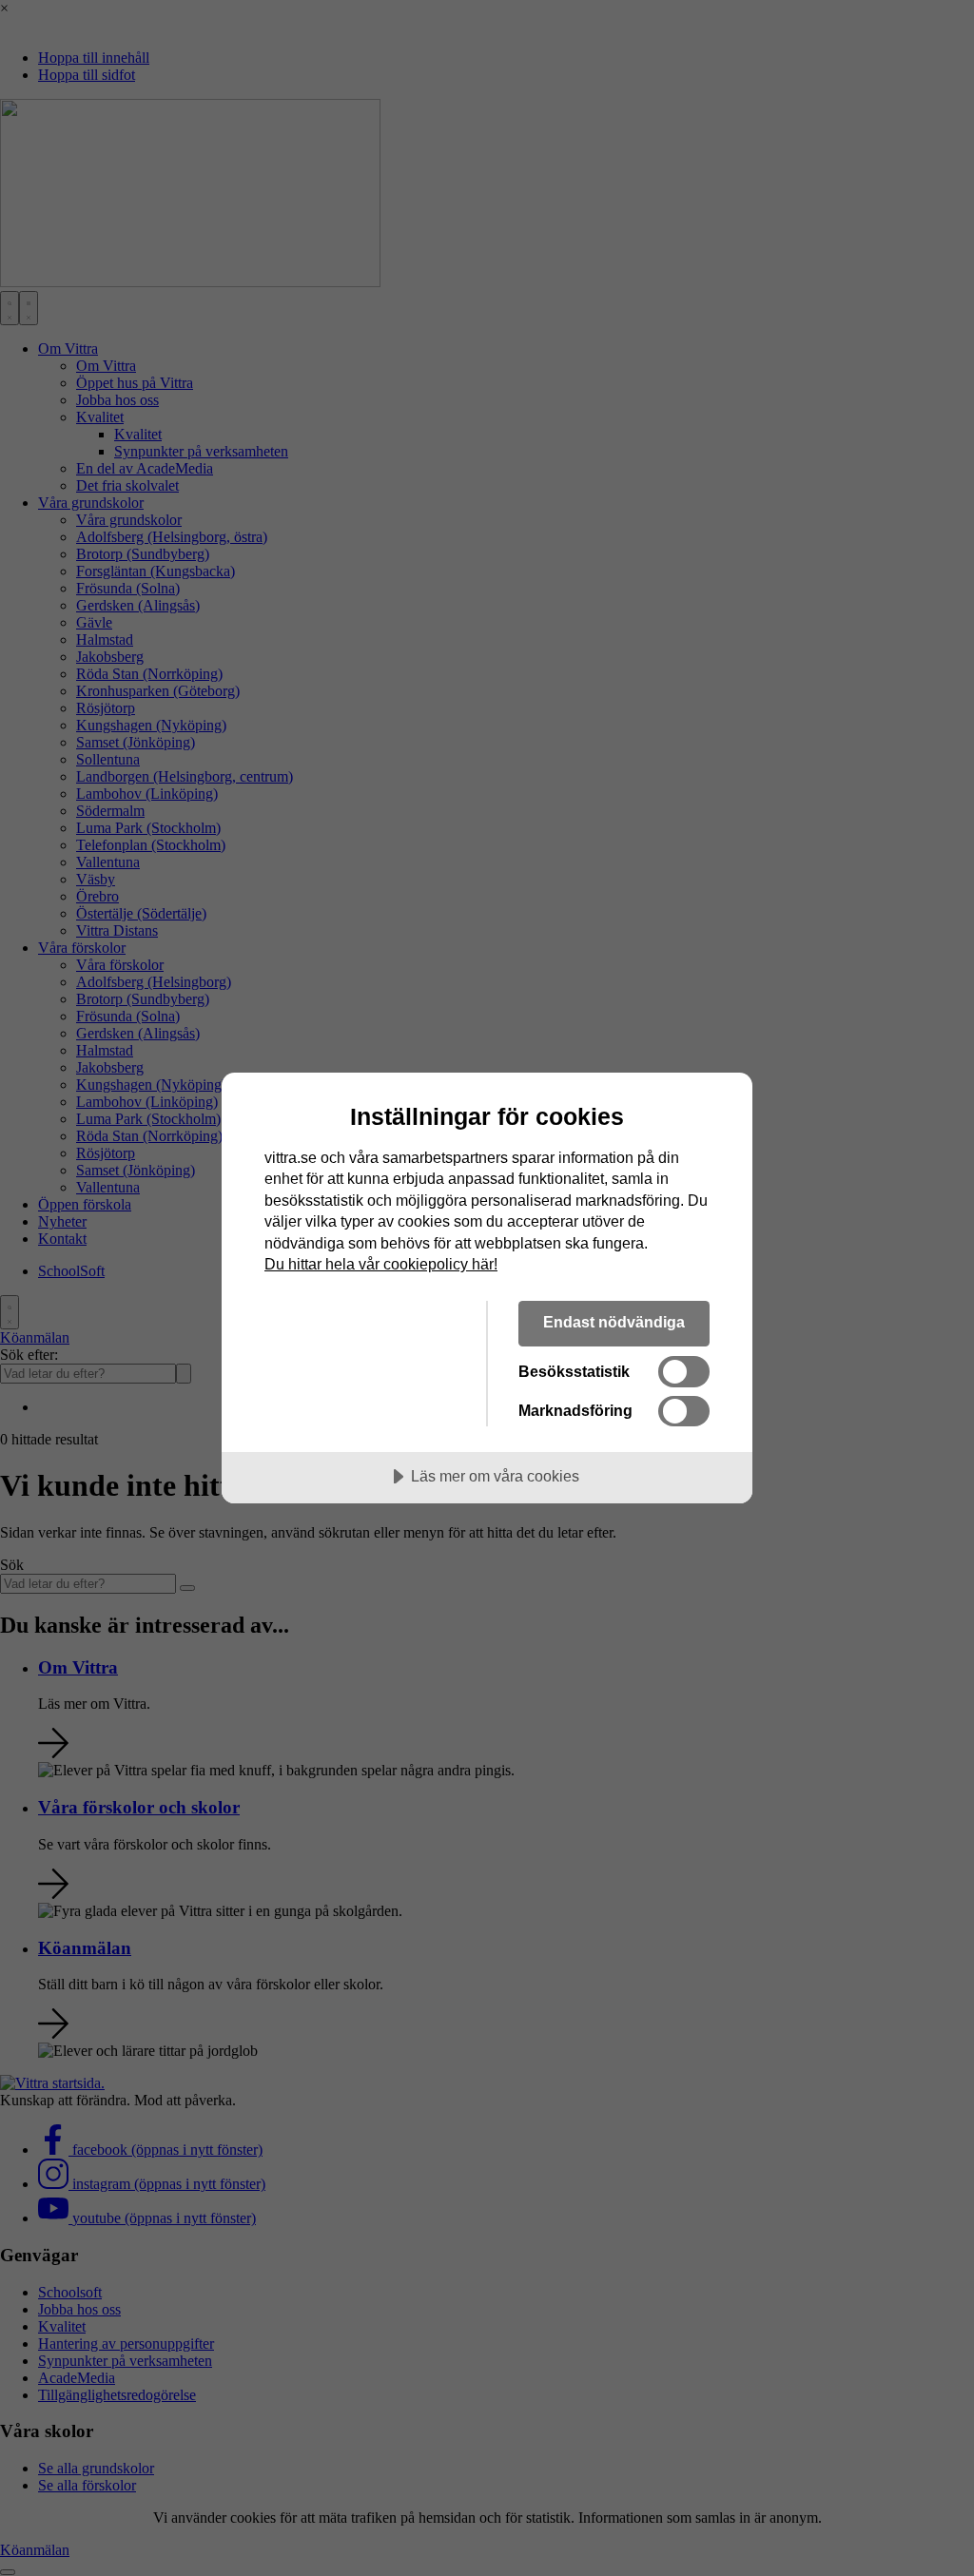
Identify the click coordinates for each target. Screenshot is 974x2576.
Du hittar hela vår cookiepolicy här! (381, 1264)
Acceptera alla (360, 1322)
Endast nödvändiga (614, 1322)
